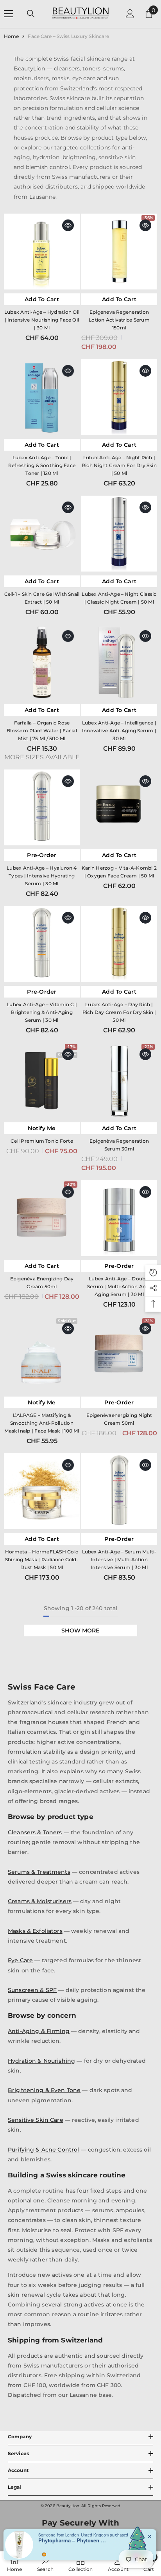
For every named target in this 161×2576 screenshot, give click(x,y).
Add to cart (42, 299)
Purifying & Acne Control (43, 2150)
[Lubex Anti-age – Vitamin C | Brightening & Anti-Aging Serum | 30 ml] (42, 944)
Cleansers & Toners (35, 1832)
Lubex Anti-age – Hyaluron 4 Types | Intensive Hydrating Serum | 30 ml (42, 876)
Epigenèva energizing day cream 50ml (42, 1283)
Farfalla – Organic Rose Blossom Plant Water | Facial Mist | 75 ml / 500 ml (42, 731)
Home (11, 36)
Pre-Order (42, 855)
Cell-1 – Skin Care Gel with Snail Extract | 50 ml (42, 598)
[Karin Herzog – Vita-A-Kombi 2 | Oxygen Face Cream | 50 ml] (119, 807)
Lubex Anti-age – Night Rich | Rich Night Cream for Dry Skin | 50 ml (119, 465)
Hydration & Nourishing (41, 2061)
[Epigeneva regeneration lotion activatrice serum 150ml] (119, 252)
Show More (80, 1630)
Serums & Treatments (39, 1872)
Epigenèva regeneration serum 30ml (119, 1145)
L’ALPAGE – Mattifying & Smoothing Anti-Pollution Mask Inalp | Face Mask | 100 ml (42, 1423)
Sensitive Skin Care (36, 2120)
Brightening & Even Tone (44, 2090)
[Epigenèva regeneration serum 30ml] (119, 1080)
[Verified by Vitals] (44, 2554)
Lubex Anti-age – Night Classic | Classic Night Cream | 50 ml (119, 598)
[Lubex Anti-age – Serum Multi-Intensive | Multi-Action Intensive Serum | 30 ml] (119, 1491)
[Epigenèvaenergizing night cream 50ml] (119, 1355)
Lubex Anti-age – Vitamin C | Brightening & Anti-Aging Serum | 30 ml (42, 1012)
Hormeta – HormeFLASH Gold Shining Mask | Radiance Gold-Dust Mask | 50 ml (42, 1559)
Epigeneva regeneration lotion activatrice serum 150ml (119, 320)
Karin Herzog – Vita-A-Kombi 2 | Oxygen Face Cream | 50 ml (119, 872)
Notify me (42, 1128)
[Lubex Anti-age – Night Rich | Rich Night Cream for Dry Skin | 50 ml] (119, 397)
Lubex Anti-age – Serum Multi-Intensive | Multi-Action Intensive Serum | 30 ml (119, 1559)
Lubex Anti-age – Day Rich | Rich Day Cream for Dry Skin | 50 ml (119, 1012)
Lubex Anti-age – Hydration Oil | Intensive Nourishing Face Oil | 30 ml (42, 320)
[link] (45, 2564)
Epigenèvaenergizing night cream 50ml (119, 1419)
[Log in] (130, 14)
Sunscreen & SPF (32, 1990)
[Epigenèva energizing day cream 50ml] (42, 1218)
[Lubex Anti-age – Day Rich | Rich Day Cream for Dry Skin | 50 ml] (119, 944)
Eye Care (20, 1960)
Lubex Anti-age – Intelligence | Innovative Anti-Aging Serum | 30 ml (119, 731)
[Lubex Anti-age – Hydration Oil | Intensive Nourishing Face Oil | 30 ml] (42, 252)
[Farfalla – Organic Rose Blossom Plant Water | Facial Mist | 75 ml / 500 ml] (42, 662)
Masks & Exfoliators (35, 1931)
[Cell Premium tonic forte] (42, 1080)
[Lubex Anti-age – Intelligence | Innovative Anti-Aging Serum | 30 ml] (119, 662)
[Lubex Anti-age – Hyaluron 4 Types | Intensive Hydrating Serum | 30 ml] (42, 807)
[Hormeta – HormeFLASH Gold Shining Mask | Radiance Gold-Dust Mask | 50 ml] (42, 1491)
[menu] (9, 14)
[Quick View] (68, 225)
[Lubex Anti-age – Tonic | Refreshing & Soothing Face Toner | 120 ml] (42, 397)
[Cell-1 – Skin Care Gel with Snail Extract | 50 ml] (42, 534)
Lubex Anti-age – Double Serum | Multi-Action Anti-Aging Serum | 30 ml (119, 1286)
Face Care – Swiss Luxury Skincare (68, 36)
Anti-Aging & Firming (39, 2031)
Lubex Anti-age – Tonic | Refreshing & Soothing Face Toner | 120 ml (42, 465)
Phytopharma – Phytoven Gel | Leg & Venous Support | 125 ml (73, 2540)
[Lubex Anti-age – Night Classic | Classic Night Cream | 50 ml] (119, 534)
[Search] (31, 14)
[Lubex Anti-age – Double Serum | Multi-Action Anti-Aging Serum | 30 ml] (119, 1218)
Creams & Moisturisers (40, 1901)
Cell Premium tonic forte (42, 1141)
